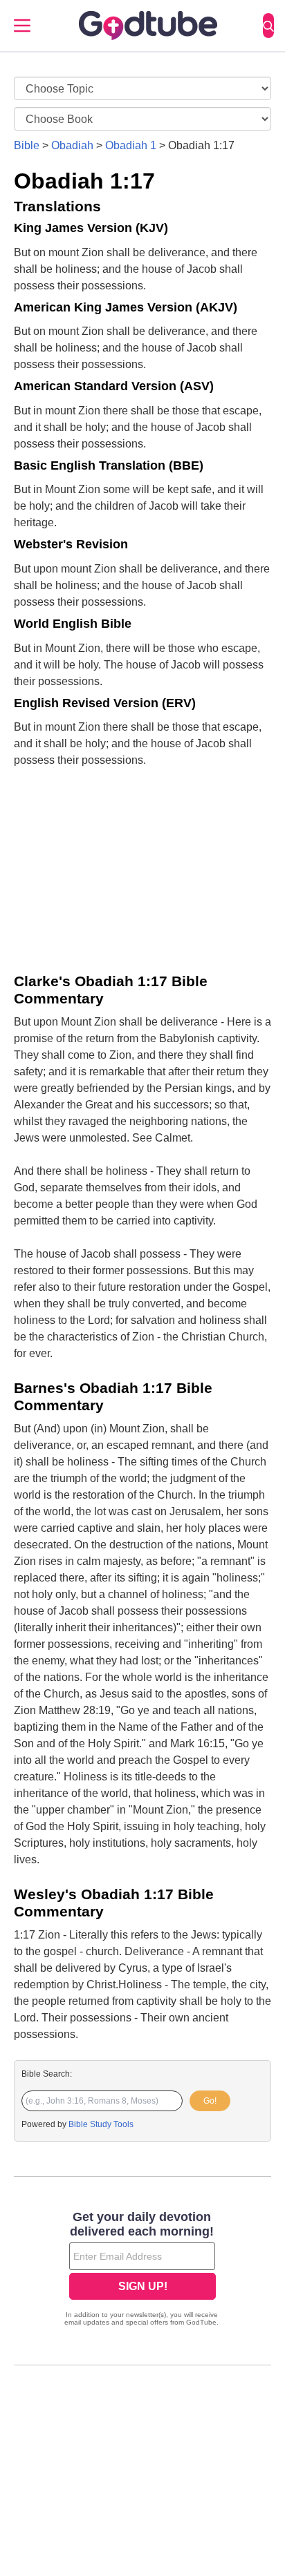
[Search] (268, 26)
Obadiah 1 (131, 145)
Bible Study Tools (101, 2124)
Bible (27, 145)
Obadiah (72, 145)
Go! (210, 2101)
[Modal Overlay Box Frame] (142, 2270)
